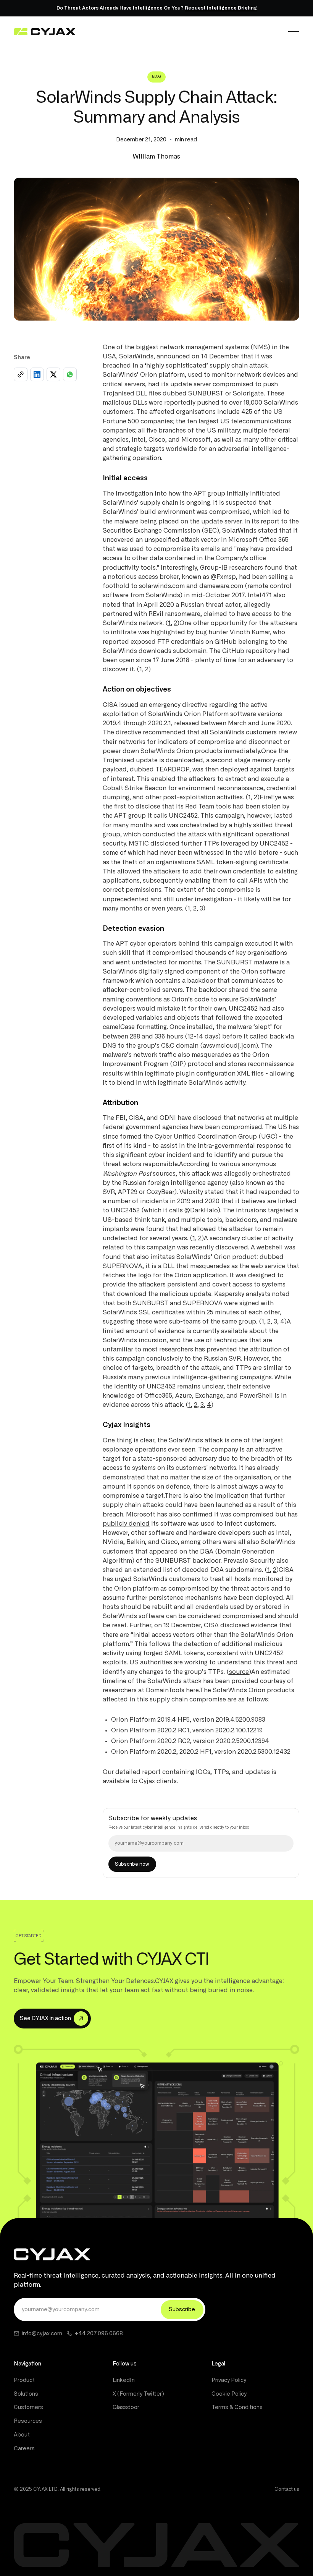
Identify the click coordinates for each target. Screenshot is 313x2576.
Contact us (287, 2489)
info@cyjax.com (42, 2334)
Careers (24, 2449)
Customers (28, 2407)
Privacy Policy (229, 2380)
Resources (28, 2421)
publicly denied (126, 1524)
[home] (44, 32)
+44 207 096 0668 (99, 2334)
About (22, 2435)
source (239, 1672)
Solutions (26, 2394)
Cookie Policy (229, 2394)
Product (24, 2380)
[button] (294, 32)
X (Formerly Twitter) (138, 2394)
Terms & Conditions (237, 2407)
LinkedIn (124, 2380)
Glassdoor (126, 2407)
